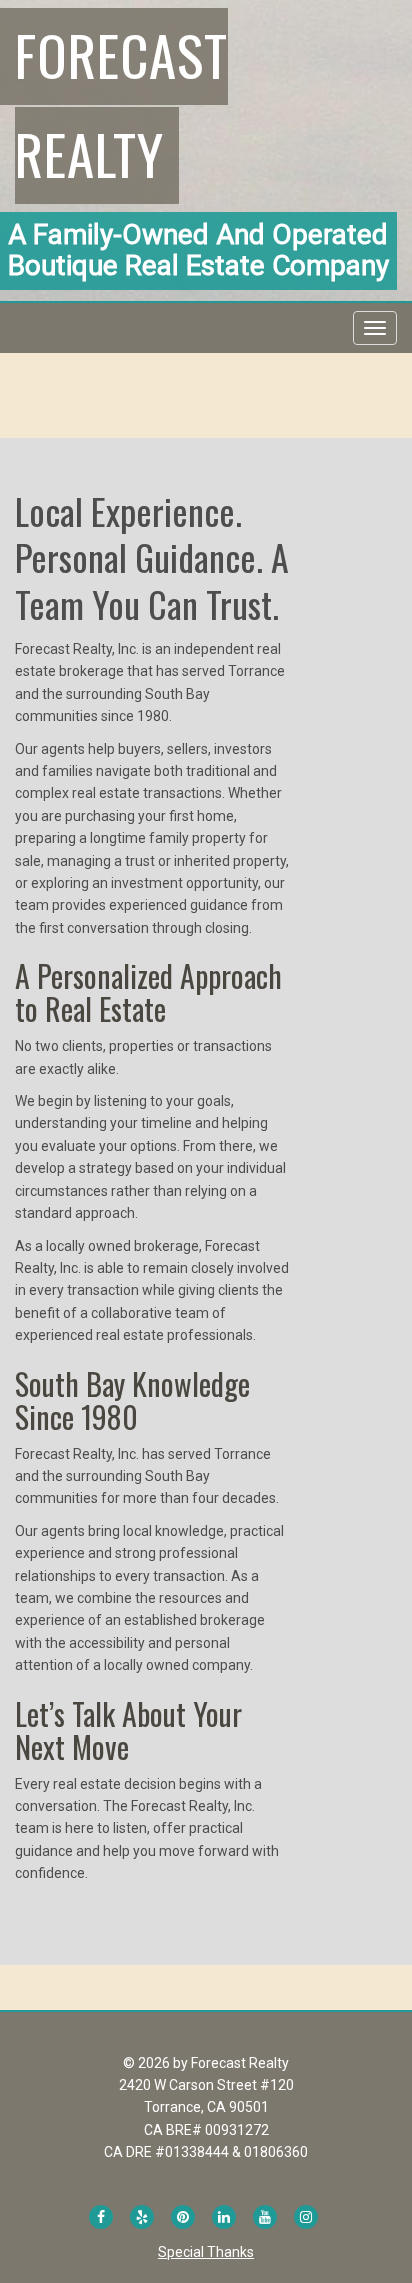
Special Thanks (206, 2252)
